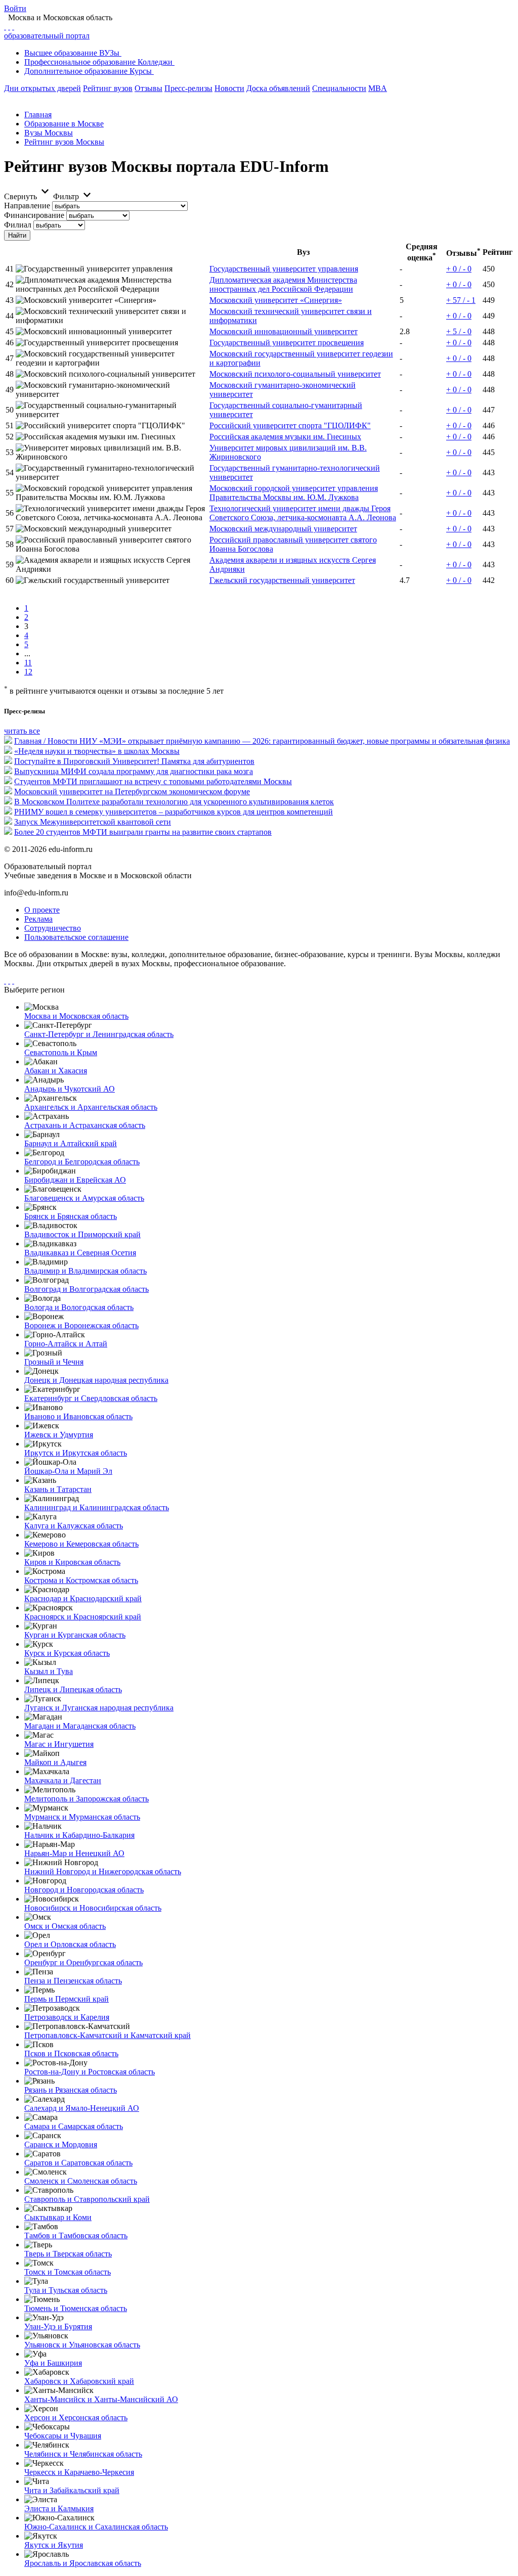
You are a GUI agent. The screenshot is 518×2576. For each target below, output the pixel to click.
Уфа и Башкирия (53, 2363)
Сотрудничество (53, 928)
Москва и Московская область (76, 1016)
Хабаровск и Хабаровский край (79, 2381)
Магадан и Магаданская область (80, 1726)
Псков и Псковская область (71, 2053)
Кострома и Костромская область (81, 1580)
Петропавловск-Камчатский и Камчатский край (107, 2035)
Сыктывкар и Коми (58, 2217)
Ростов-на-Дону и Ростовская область (90, 2072)
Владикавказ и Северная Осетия (80, 1253)
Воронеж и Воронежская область (81, 1325)
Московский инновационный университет (284, 331)
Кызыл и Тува (49, 1671)
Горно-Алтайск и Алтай (66, 1344)
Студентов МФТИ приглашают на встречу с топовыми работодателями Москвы (153, 781)
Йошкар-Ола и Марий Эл (68, 1471)
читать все (22, 731)
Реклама (38, 919)
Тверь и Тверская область (68, 2254)
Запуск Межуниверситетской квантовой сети (93, 822)
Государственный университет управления (284, 269)
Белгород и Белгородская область (82, 1162)
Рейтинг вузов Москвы (64, 142)
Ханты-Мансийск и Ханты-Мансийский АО (101, 2399)
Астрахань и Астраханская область (85, 1125)
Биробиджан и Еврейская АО (75, 1180)
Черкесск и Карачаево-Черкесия (79, 2472)
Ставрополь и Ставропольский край (87, 2199)
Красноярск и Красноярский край (83, 1617)
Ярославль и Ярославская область (83, 2563)
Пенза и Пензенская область (73, 1981)
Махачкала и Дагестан (63, 1780)
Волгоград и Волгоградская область (87, 1289)
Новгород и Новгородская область (84, 1890)
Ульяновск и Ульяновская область (82, 2345)
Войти (15, 8)
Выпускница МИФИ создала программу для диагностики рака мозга (134, 771)
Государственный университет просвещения (287, 343)
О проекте (42, 910)
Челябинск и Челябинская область (83, 2454)
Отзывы (148, 88)
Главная (38, 115)
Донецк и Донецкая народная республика (96, 1380)
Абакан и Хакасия (56, 1071)
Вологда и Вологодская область (79, 1307)
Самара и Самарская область (74, 2126)
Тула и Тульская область (66, 2290)
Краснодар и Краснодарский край (83, 1598)
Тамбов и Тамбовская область (76, 2235)
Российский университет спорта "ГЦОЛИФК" (290, 425)
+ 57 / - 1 (461, 300)
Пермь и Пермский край (67, 1999)
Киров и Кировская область (72, 1562)
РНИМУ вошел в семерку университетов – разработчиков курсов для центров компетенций (174, 812)
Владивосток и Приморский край (82, 1234)
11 (28, 663)
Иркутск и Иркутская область (76, 1453)
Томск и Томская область (68, 2272)
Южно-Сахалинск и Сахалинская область (96, 2527)
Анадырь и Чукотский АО (70, 1089)
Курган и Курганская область (75, 1635)
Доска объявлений (278, 88)
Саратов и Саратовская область (78, 2163)
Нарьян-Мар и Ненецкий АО (74, 1853)
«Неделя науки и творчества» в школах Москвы (97, 751)
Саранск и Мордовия (61, 2144)
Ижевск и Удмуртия (59, 1435)
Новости (229, 88)
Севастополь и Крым (61, 1052)
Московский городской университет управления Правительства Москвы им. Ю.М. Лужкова (294, 493)
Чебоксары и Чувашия (63, 2436)
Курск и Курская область (67, 1653)
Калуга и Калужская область (74, 1526)
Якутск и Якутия (54, 2545)
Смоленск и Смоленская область (81, 2181)
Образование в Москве (64, 124)
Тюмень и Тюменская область (76, 2308)
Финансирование (34, 215)
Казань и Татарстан (58, 1489)
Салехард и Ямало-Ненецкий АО (82, 2108)
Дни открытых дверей (42, 88)
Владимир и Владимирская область (85, 1271)
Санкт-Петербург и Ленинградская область (99, 1034)
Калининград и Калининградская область (97, 1507)
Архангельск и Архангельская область (91, 1107)
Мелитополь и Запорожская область (87, 1799)
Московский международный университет (283, 529)
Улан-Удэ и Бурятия (58, 2326)
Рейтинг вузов (108, 88)
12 (28, 672)
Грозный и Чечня (54, 1362)
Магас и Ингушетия (59, 1744)
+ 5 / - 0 (459, 331)
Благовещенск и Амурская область (84, 1198)
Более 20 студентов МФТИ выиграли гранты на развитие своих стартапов (143, 832)
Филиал (18, 225)
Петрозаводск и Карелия (67, 2017)
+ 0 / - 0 (459, 269)
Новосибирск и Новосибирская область (93, 1908)
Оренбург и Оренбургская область (83, 1962)
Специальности (339, 88)
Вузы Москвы (49, 133)
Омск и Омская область (65, 1926)
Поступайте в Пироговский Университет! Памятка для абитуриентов (134, 761)
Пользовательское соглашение (76, 937)
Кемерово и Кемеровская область (81, 1544)
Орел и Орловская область (70, 1944)
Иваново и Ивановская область (78, 1416)
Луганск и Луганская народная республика (99, 1708)
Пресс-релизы (188, 88)
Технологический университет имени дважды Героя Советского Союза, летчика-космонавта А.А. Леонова (303, 513)
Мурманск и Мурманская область (82, 1817)
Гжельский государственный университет (282, 580)
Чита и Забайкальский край (72, 2490)
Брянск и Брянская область (71, 1216)
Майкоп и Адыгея (55, 1762)
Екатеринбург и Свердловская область (91, 1398)
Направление (27, 206)
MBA (378, 88)
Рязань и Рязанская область (71, 2090)
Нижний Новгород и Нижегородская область (103, 1871)
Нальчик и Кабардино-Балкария (79, 1835)
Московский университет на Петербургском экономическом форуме (132, 792)
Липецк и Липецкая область (73, 1689)
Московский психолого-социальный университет (295, 374)
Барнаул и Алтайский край (71, 1143)
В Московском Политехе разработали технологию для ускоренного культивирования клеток (174, 802)
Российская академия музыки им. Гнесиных (285, 437)
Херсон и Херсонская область (76, 2417)
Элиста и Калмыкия (59, 2509)
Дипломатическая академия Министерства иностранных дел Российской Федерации (283, 284)
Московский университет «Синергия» (276, 300)
